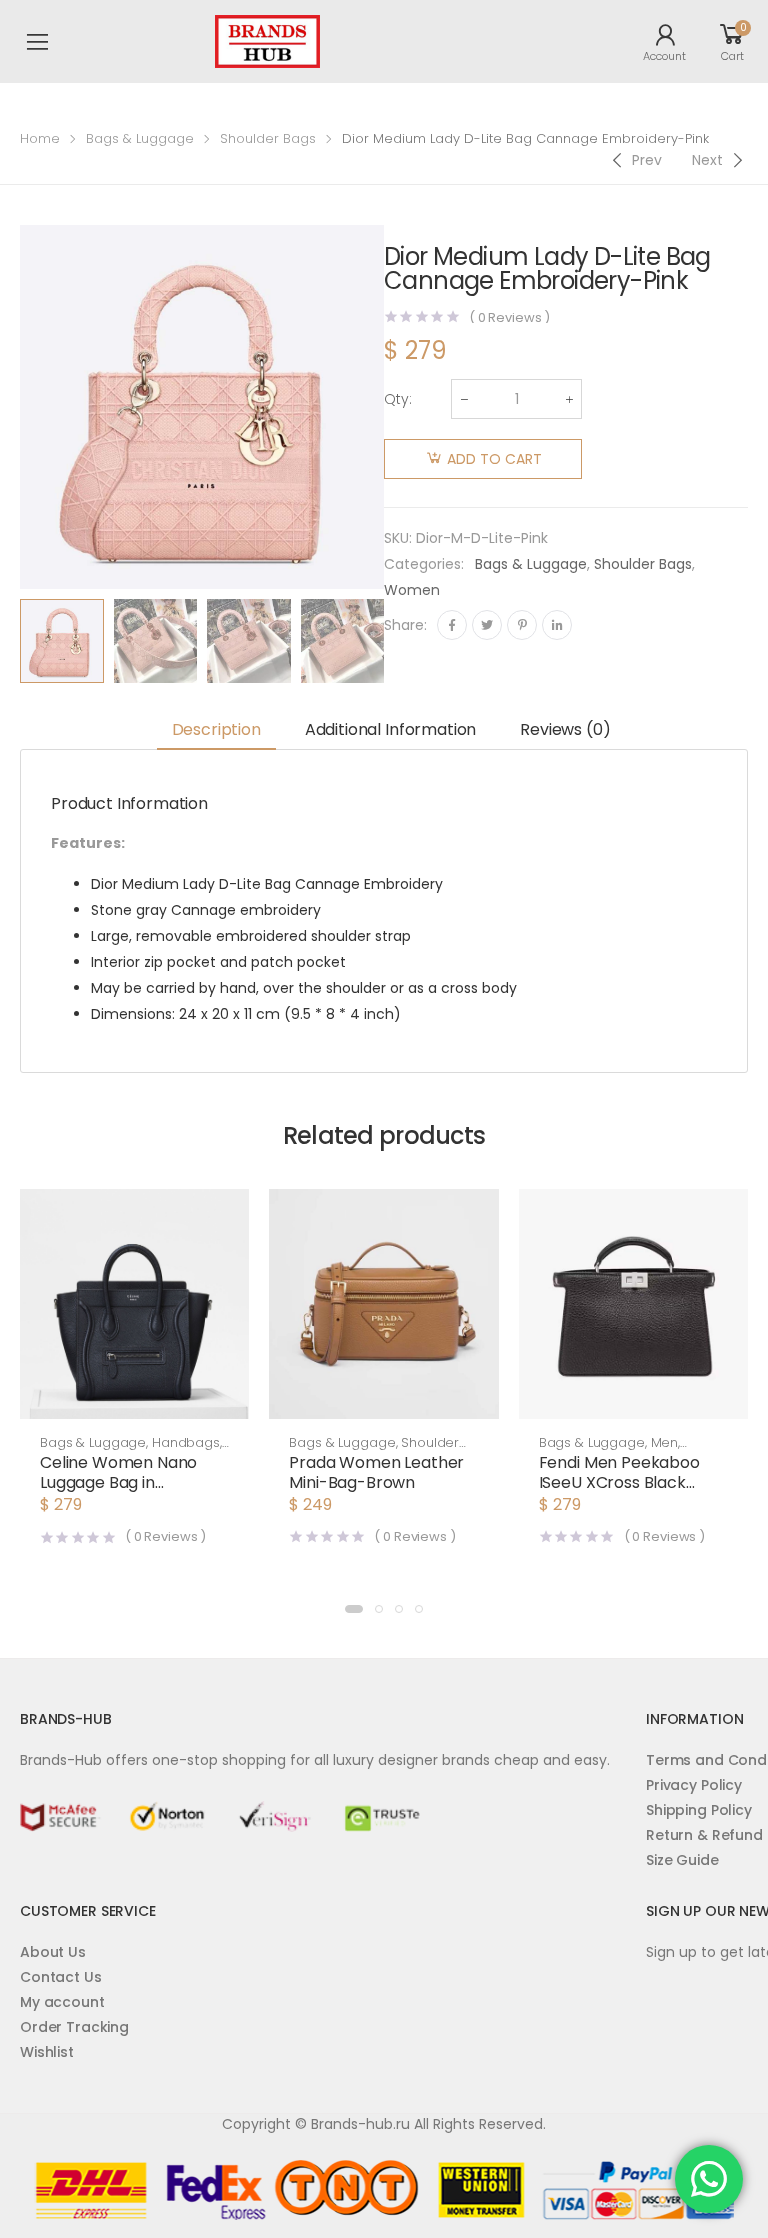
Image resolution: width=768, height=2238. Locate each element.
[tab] (216, 731)
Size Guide (682, 1860)
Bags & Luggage (140, 138)
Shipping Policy (699, 1810)
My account (62, 2002)
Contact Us (61, 1977)
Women (412, 590)
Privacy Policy (694, 1785)
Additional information (390, 729)
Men (665, 1442)
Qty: (398, 399)
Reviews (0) (565, 729)
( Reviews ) (509, 317)
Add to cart (494, 459)
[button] (134, 1399)
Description (216, 729)
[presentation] (399, 641)
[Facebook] (452, 625)
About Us (53, 1952)
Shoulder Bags (268, 138)
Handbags (186, 1442)
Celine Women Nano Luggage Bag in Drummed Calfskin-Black (118, 1492)
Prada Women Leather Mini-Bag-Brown (376, 1472)
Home (40, 138)
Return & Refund (704, 1835)
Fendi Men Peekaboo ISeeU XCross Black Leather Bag (619, 1482)
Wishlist (47, 2052)
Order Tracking (74, 2027)
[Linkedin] (557, 625)
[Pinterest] (522, 625)
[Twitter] (487, 625)
